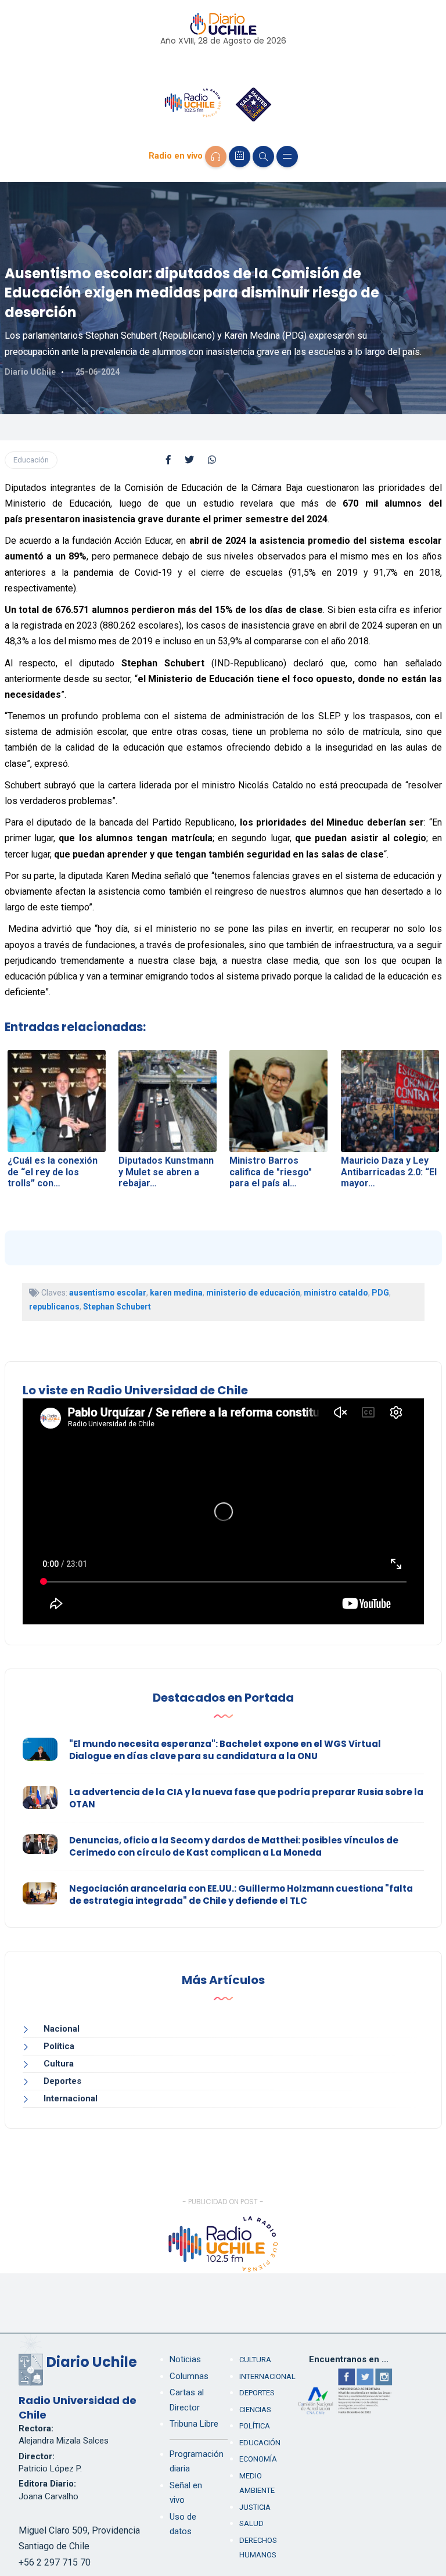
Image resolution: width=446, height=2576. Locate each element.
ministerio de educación (253, 1293)
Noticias (185, 2359)
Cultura (59, 2064)
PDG (380, 1293)
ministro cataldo (336, 1293)
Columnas (189, 2376)
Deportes (62, 2081)
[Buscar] (263, 157)
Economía (258, 2459)
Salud (251, 2523)
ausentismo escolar (108, 1293)
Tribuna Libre (194, 2424)
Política (59, 2046)
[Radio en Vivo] (216, 157)
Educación (31, 460)
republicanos (54, 1307)
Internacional (71, 2098)
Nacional (62, 2029)
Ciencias (255, 2410)
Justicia (255, 2507)
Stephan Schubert (117, 1307)
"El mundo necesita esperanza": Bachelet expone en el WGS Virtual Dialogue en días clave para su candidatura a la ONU (225, 1750)
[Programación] (240, 157)
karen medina (176, 1293)
